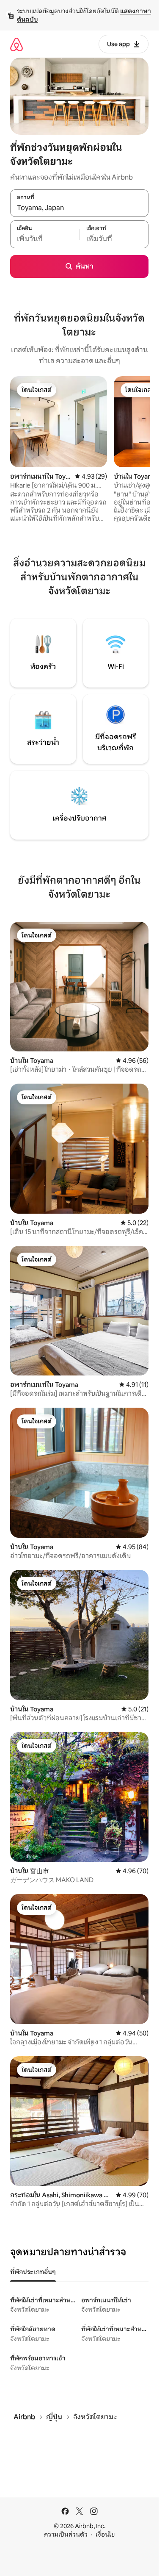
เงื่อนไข (105, 2534)
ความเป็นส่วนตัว (66, 2534)
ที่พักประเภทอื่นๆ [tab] (33, 2272)
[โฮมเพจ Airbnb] (16, 44)
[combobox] (79, 208)
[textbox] (45, 239)
